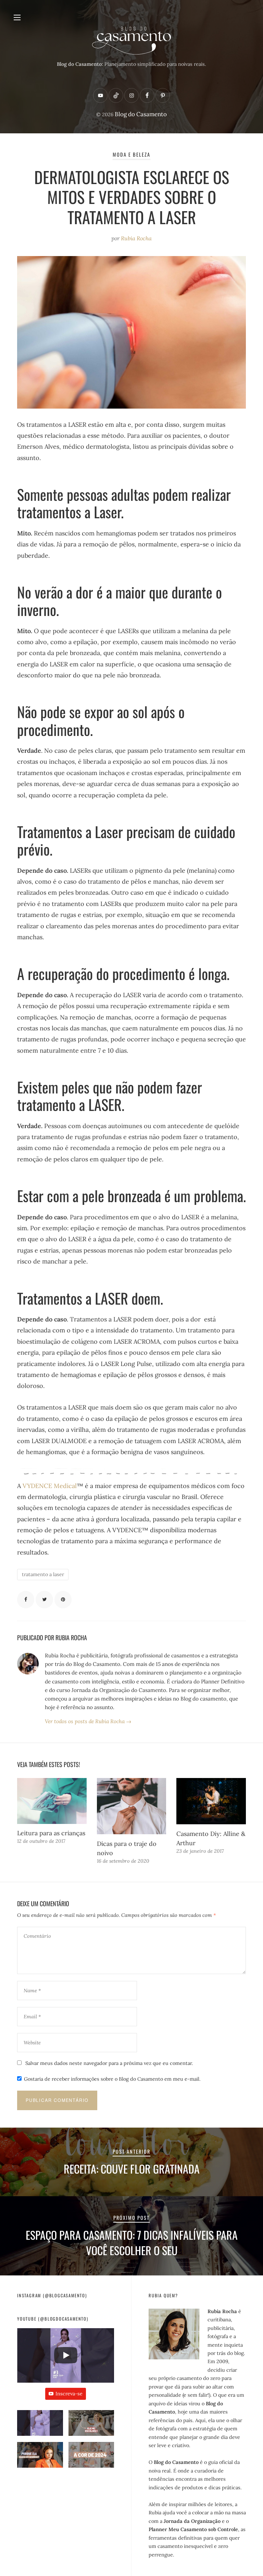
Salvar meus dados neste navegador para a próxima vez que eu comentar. (109, 2063)
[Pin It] (63, 1599)
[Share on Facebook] (26, 1599)
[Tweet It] (44, 1599)
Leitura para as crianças (51, 1833)
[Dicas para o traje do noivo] (132, 1806)
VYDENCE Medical (50, 1486)
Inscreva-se (69, 2394)
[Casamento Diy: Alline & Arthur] (211, 1801)
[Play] (66, 2355)
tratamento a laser (43, 1574)
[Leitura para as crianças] (52, 1801)
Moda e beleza (132, 154)
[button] (40, 2426)
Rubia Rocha (136, 238)
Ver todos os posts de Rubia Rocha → (88, 1721)
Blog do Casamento (141, 114)
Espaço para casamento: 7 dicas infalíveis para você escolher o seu (132, 2242)
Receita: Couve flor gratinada (132, 2169)
